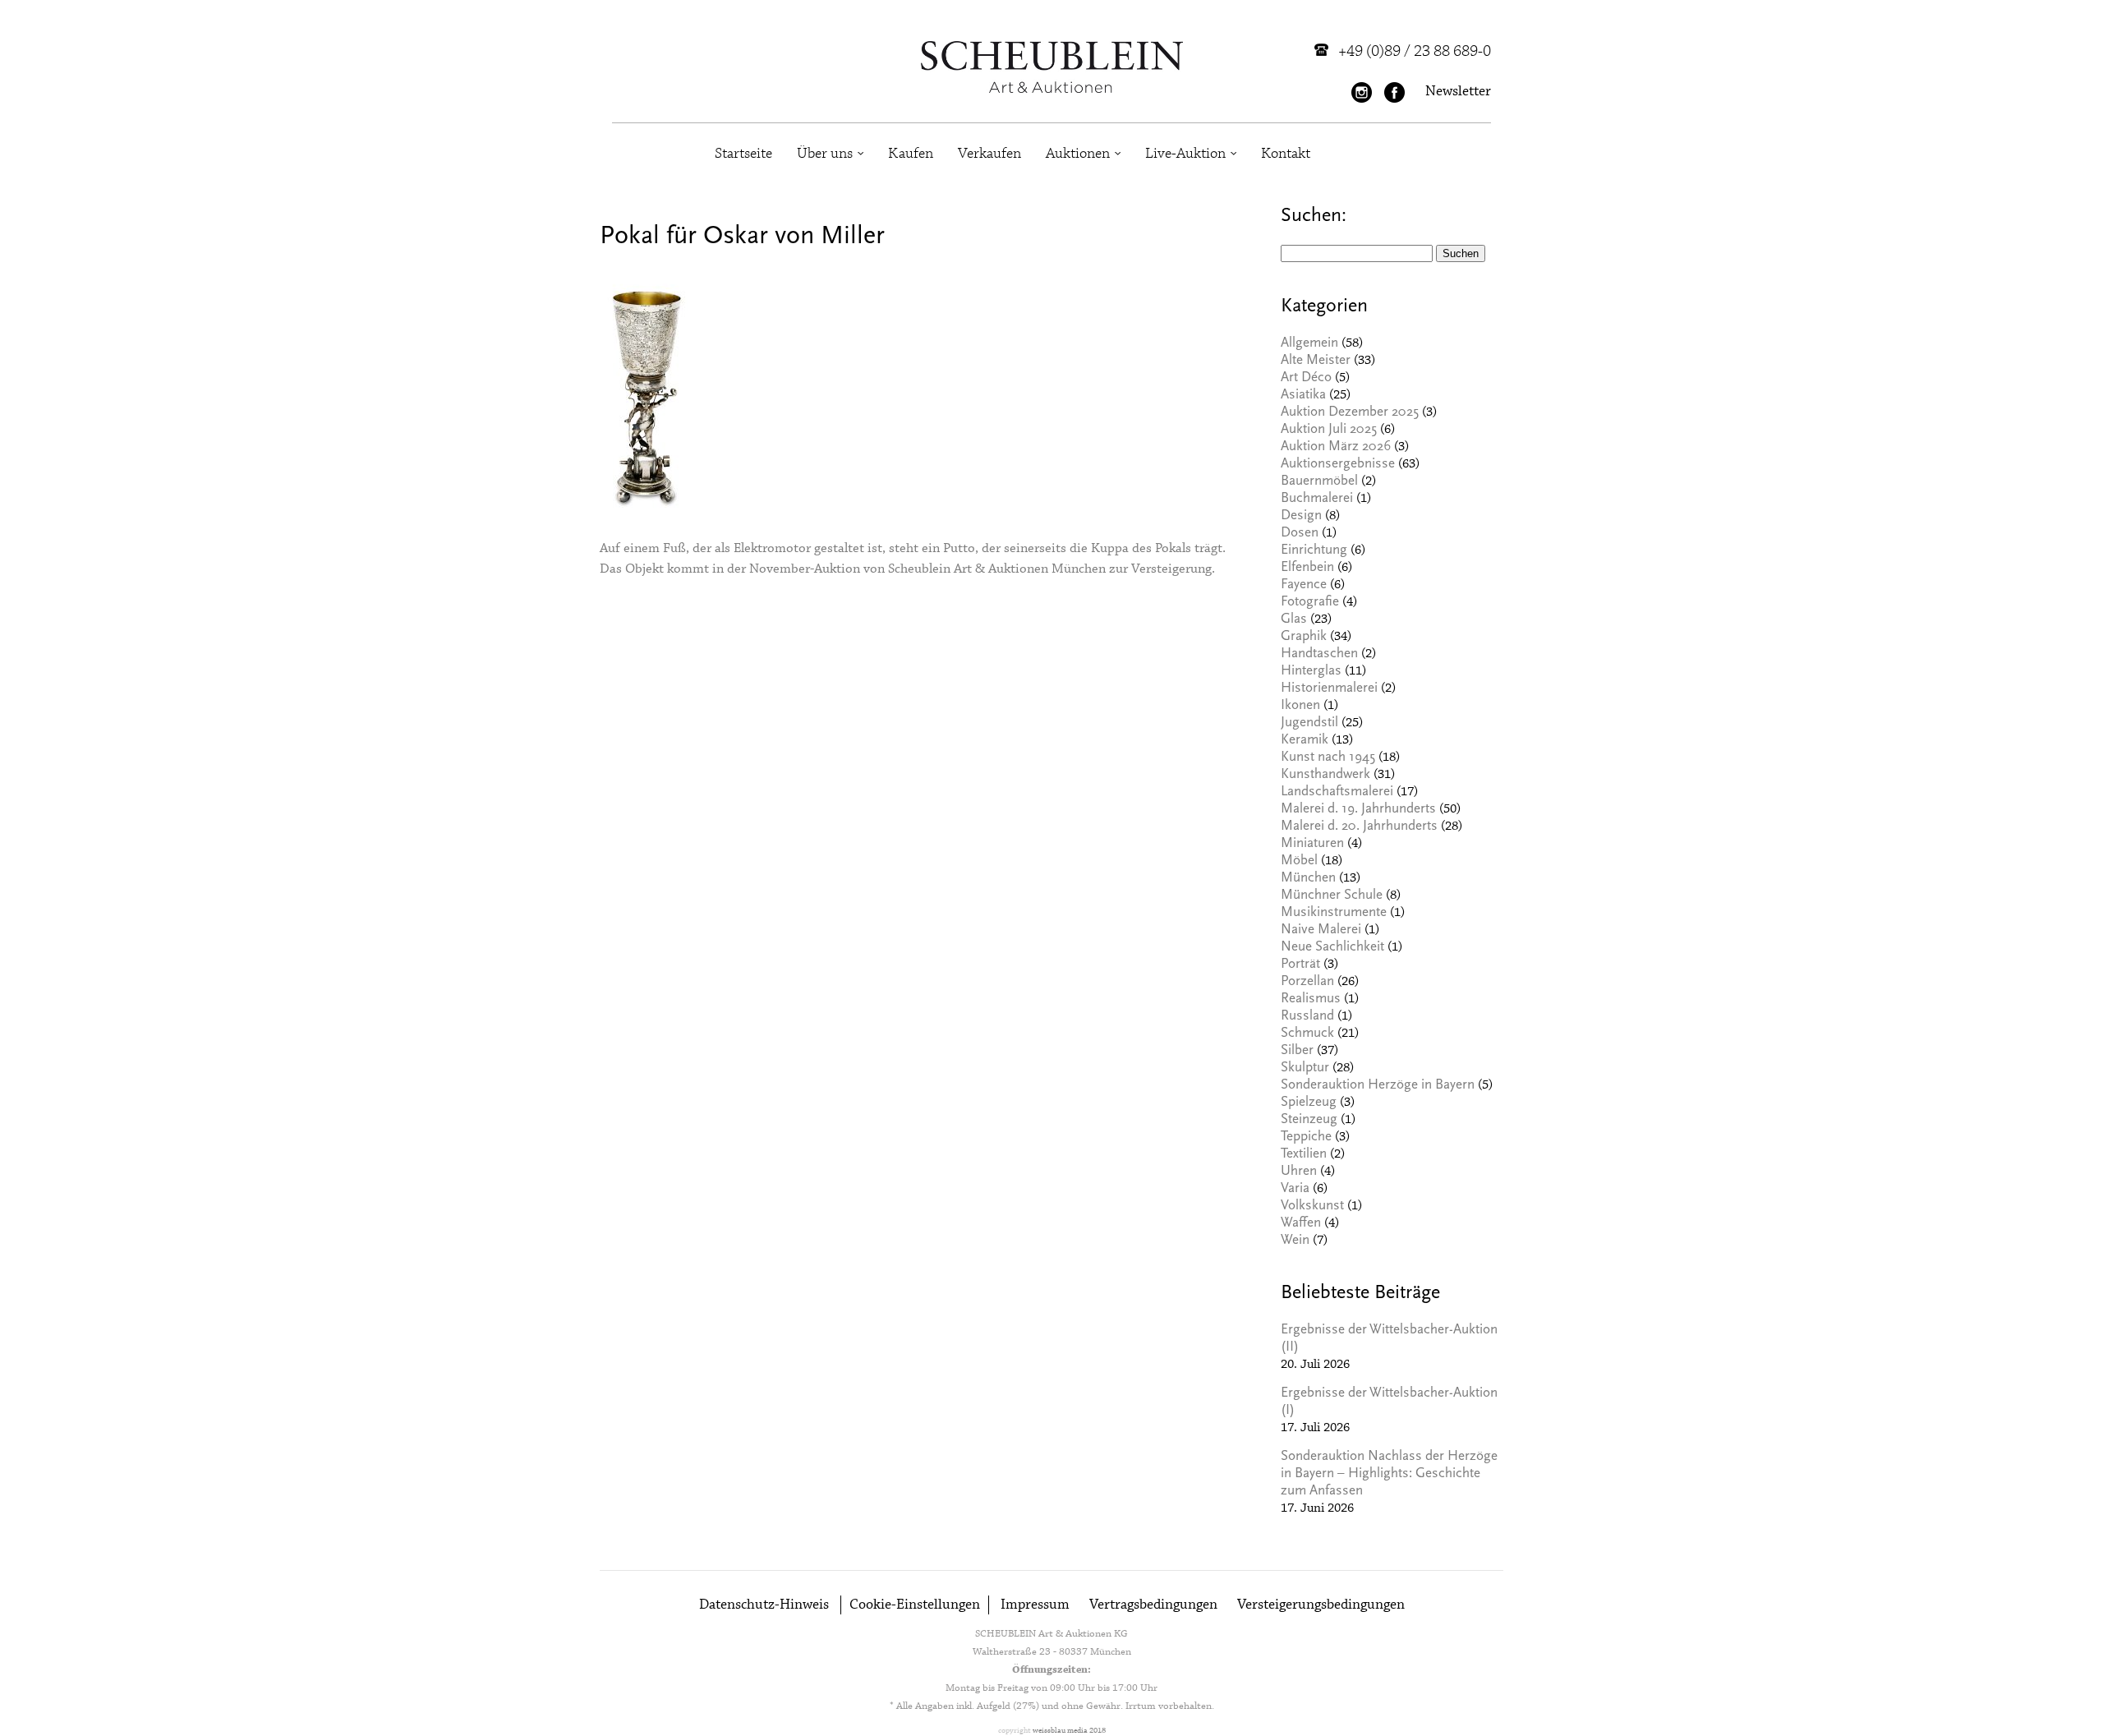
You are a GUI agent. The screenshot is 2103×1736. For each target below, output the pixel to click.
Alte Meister (1316, 361)
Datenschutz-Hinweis (764, 1605)
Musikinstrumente (1334, 913)
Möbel (1299, 861)
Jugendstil (1309, 723)
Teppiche (1306, 1137)
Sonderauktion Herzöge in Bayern (1378, 1086)
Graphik (1304, 637)
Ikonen (1300, 706)
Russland (1307, 1017)
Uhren (1299, 1172)
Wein (1295, 1241)
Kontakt (1286, 154)
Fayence (1304, 585)
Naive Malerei (1321, 930)
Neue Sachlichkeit (1332, 948)
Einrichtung (1314, 551)
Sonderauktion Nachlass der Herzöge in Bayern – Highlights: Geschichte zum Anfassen (1389, 1474)
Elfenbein (1307, 568)
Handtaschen (1319, 654)
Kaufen (911, 154)
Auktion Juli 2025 (1329, 430)
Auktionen (1078, 154)
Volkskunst (1312, 1206)
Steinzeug (1309, 1120)
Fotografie (1310, 603)
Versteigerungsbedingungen (1321, 1605)
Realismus (1311, 999)
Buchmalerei (1317, 499)
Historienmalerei (1329, 689)
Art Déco (1306, 378)
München (1308, 879)
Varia (1295, 1189)
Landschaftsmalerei (1337, 792)
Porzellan (1307, 982)
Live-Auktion (1185, 154)
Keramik (1305, 741)
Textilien (1304, 1155)
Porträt (1300, 965)
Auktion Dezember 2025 (1350, 413)
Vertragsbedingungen (1153, 1605)
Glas (1294, 620)
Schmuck (1307, 1034)
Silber (1297, 1051)
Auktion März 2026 (1336, 447)
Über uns (825, 154)
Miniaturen (1312, 844)
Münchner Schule (1332, 896)
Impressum (1035, 1605)
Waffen (1301, 1224)
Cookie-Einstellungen (915, 1605)
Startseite (743, 154)
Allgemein (1309, 344)
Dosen (1300, 534)
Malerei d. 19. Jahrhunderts (1358, 810)
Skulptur (1305, 1068)
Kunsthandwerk (1325, 775)
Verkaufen (989, 154)
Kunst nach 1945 (1328, 758)
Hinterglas (1311, 672)
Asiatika (1303, 396)
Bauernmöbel (1319, 482)
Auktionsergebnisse (1338, 465)
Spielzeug (1309, 1103)
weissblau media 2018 (1069, 1731)
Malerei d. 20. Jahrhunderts (1359, 827)
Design (1301, 516)
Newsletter (1458, 92)
